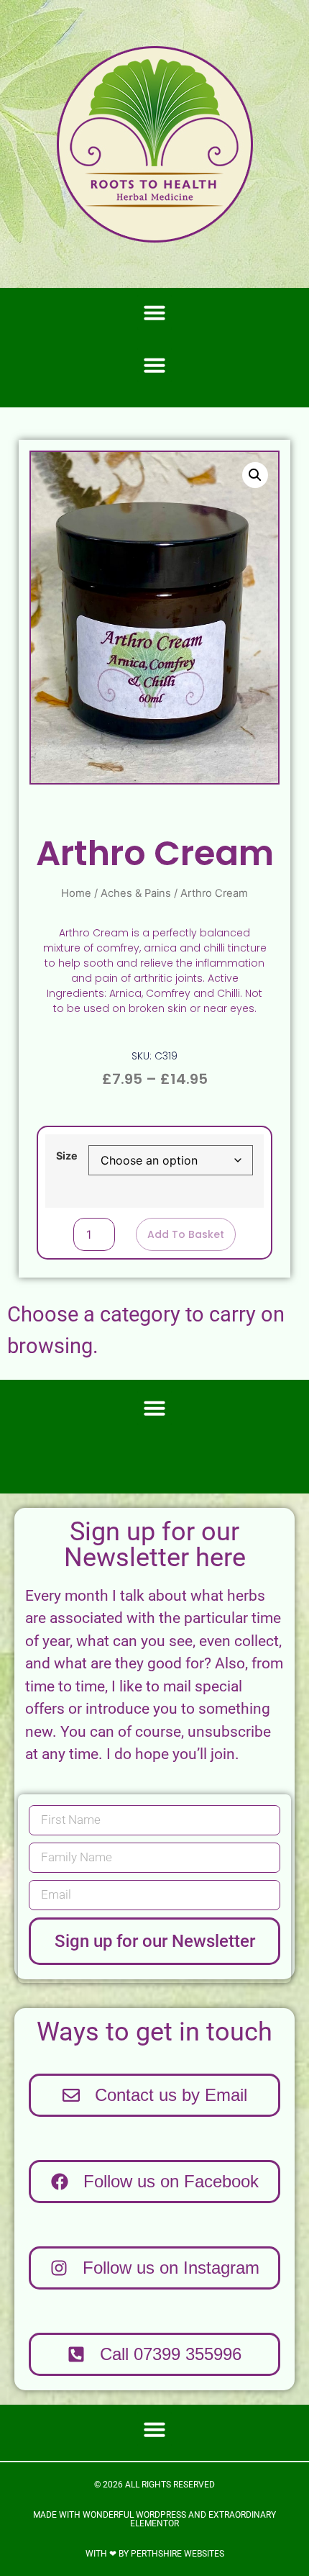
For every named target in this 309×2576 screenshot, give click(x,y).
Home (76, 893)
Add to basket (186, 1234)
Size (67, 1156)
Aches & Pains (136, 893)
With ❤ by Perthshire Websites (155, 2554)
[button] (154, 312)
